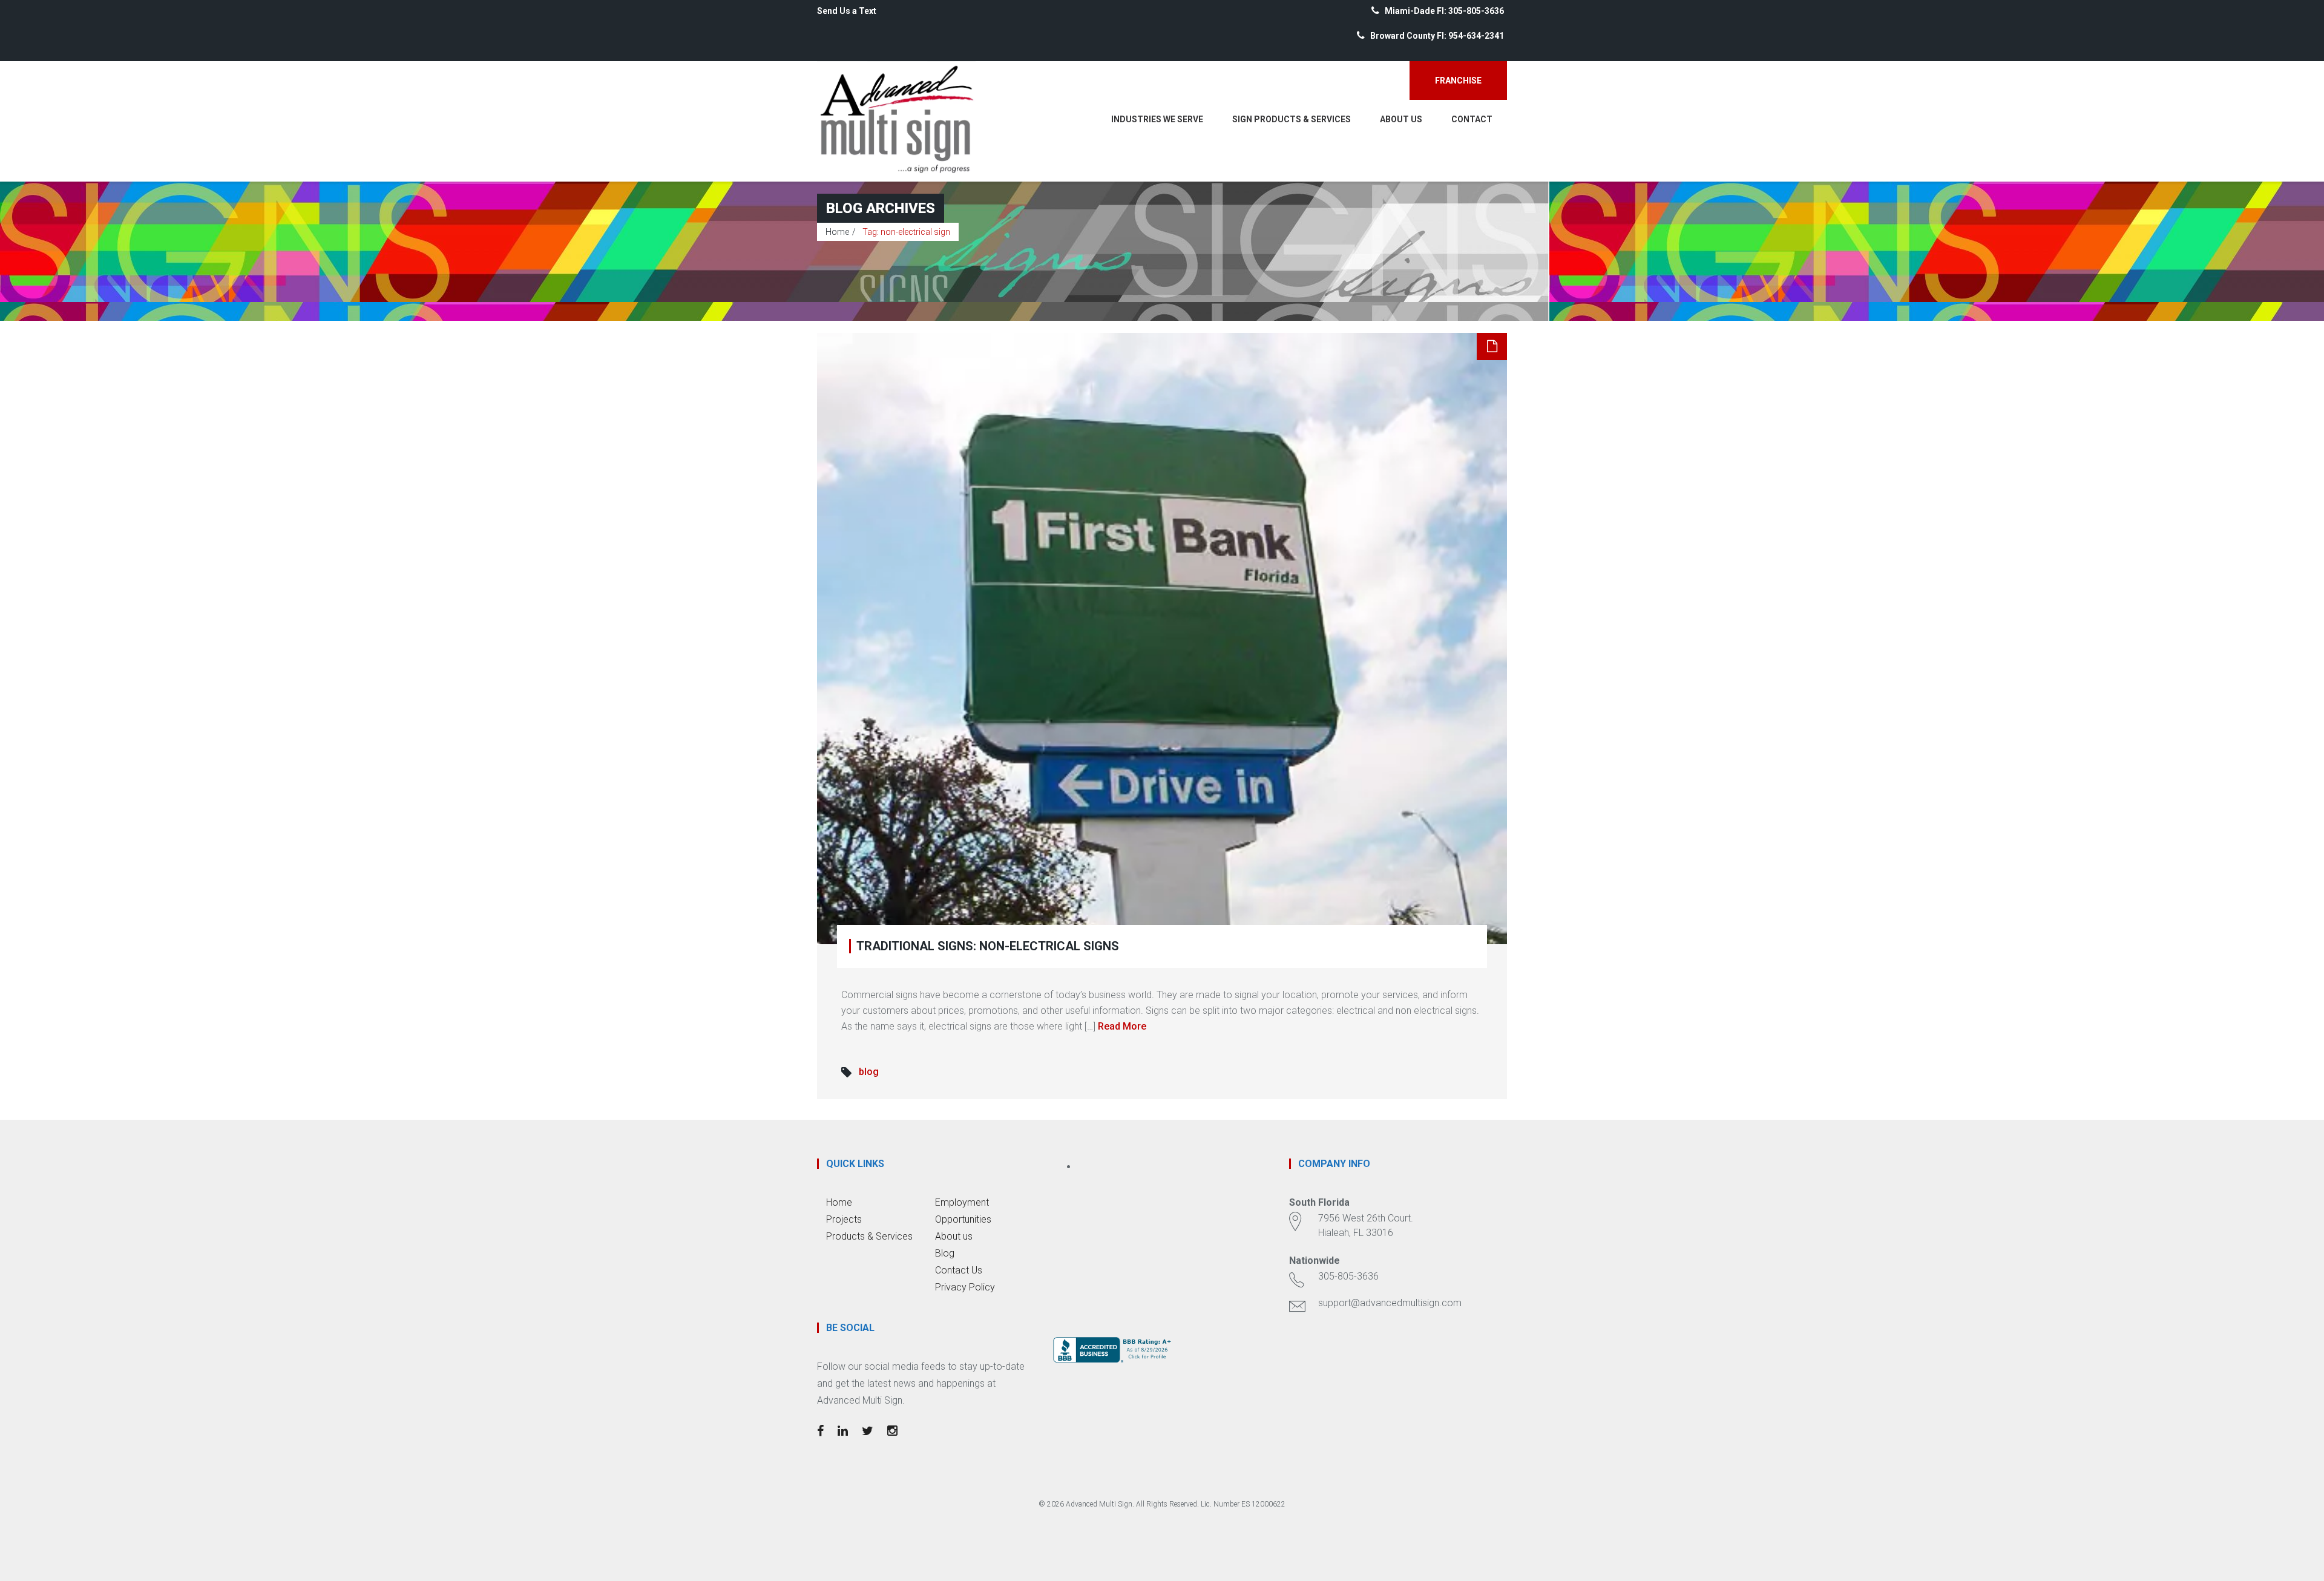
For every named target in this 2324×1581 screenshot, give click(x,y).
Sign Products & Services (1292, 119)
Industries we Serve (1157, 119)
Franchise (1458, 81)
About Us (1401, 119)
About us (954, 1236)
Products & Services (869, 1236)
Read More (1122, 1026)
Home (837, 232)
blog (869, 1072)
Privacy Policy (965, 1287)
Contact (1472, 119)
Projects (844, 1219)
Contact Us (959, 1270)
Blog (945, 1253)
